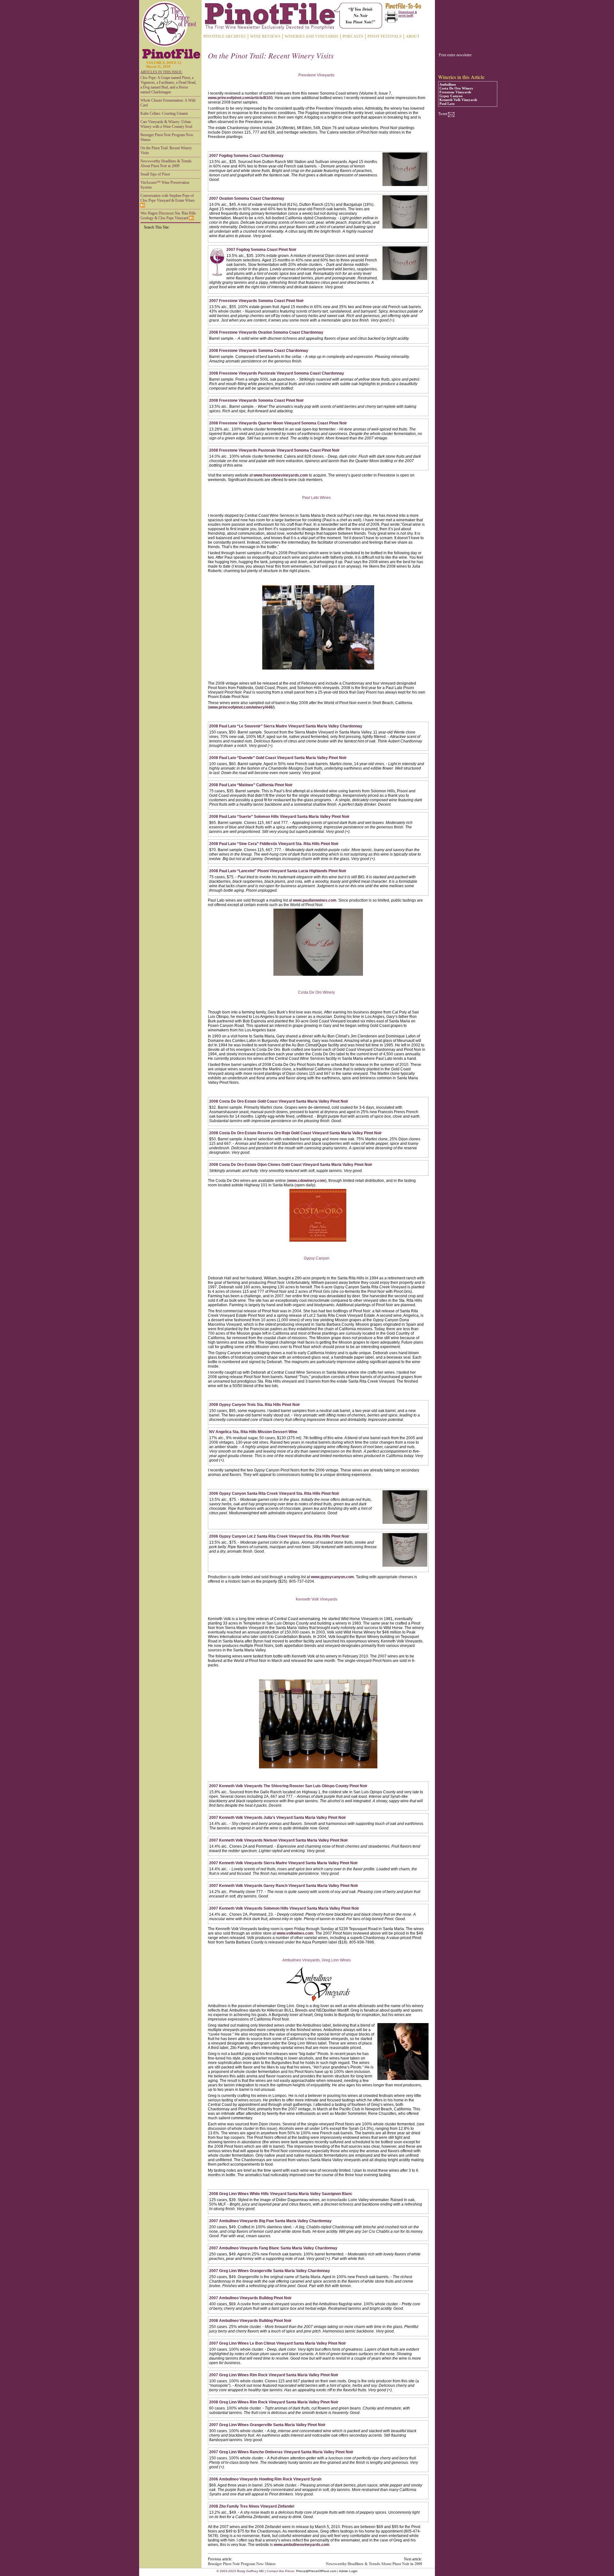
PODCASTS (353, 36)
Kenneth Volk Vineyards (458, 100)
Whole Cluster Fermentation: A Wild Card (168, 103)
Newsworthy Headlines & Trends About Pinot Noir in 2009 (166, 163)
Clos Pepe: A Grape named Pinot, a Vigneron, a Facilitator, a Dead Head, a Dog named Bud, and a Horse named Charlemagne (168, 85)
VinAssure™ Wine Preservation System (165, 185)
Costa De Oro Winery (456, 88)
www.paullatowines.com (315, 900)
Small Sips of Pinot (155, 174)
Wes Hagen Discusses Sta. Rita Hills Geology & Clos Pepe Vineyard (168, 216)
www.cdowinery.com (307, 1181)
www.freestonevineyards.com (281, 475)
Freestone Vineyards (455, 92)
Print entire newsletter (455, 55)
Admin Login (348, 2571)
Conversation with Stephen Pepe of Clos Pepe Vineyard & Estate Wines (168, 198)
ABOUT (413, 36)
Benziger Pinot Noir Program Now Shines (167, 137)
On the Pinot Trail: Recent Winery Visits (166, 150)
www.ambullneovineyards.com (302, 2545)
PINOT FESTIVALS (385, 36)
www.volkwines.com (295, 1933)
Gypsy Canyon (451, 96)
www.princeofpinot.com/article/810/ (240, 98)
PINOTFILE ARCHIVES (225, 36)
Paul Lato (447, 104)
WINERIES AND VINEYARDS (311, 36)
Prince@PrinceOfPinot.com (316, 2571)
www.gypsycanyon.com (332, 1577)
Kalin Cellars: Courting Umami (164, 113)
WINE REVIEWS (265, 36)
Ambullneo (448, 84)
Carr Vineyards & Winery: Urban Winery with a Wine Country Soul (166, 124)
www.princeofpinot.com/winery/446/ (241, 707)
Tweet (443, 114)
